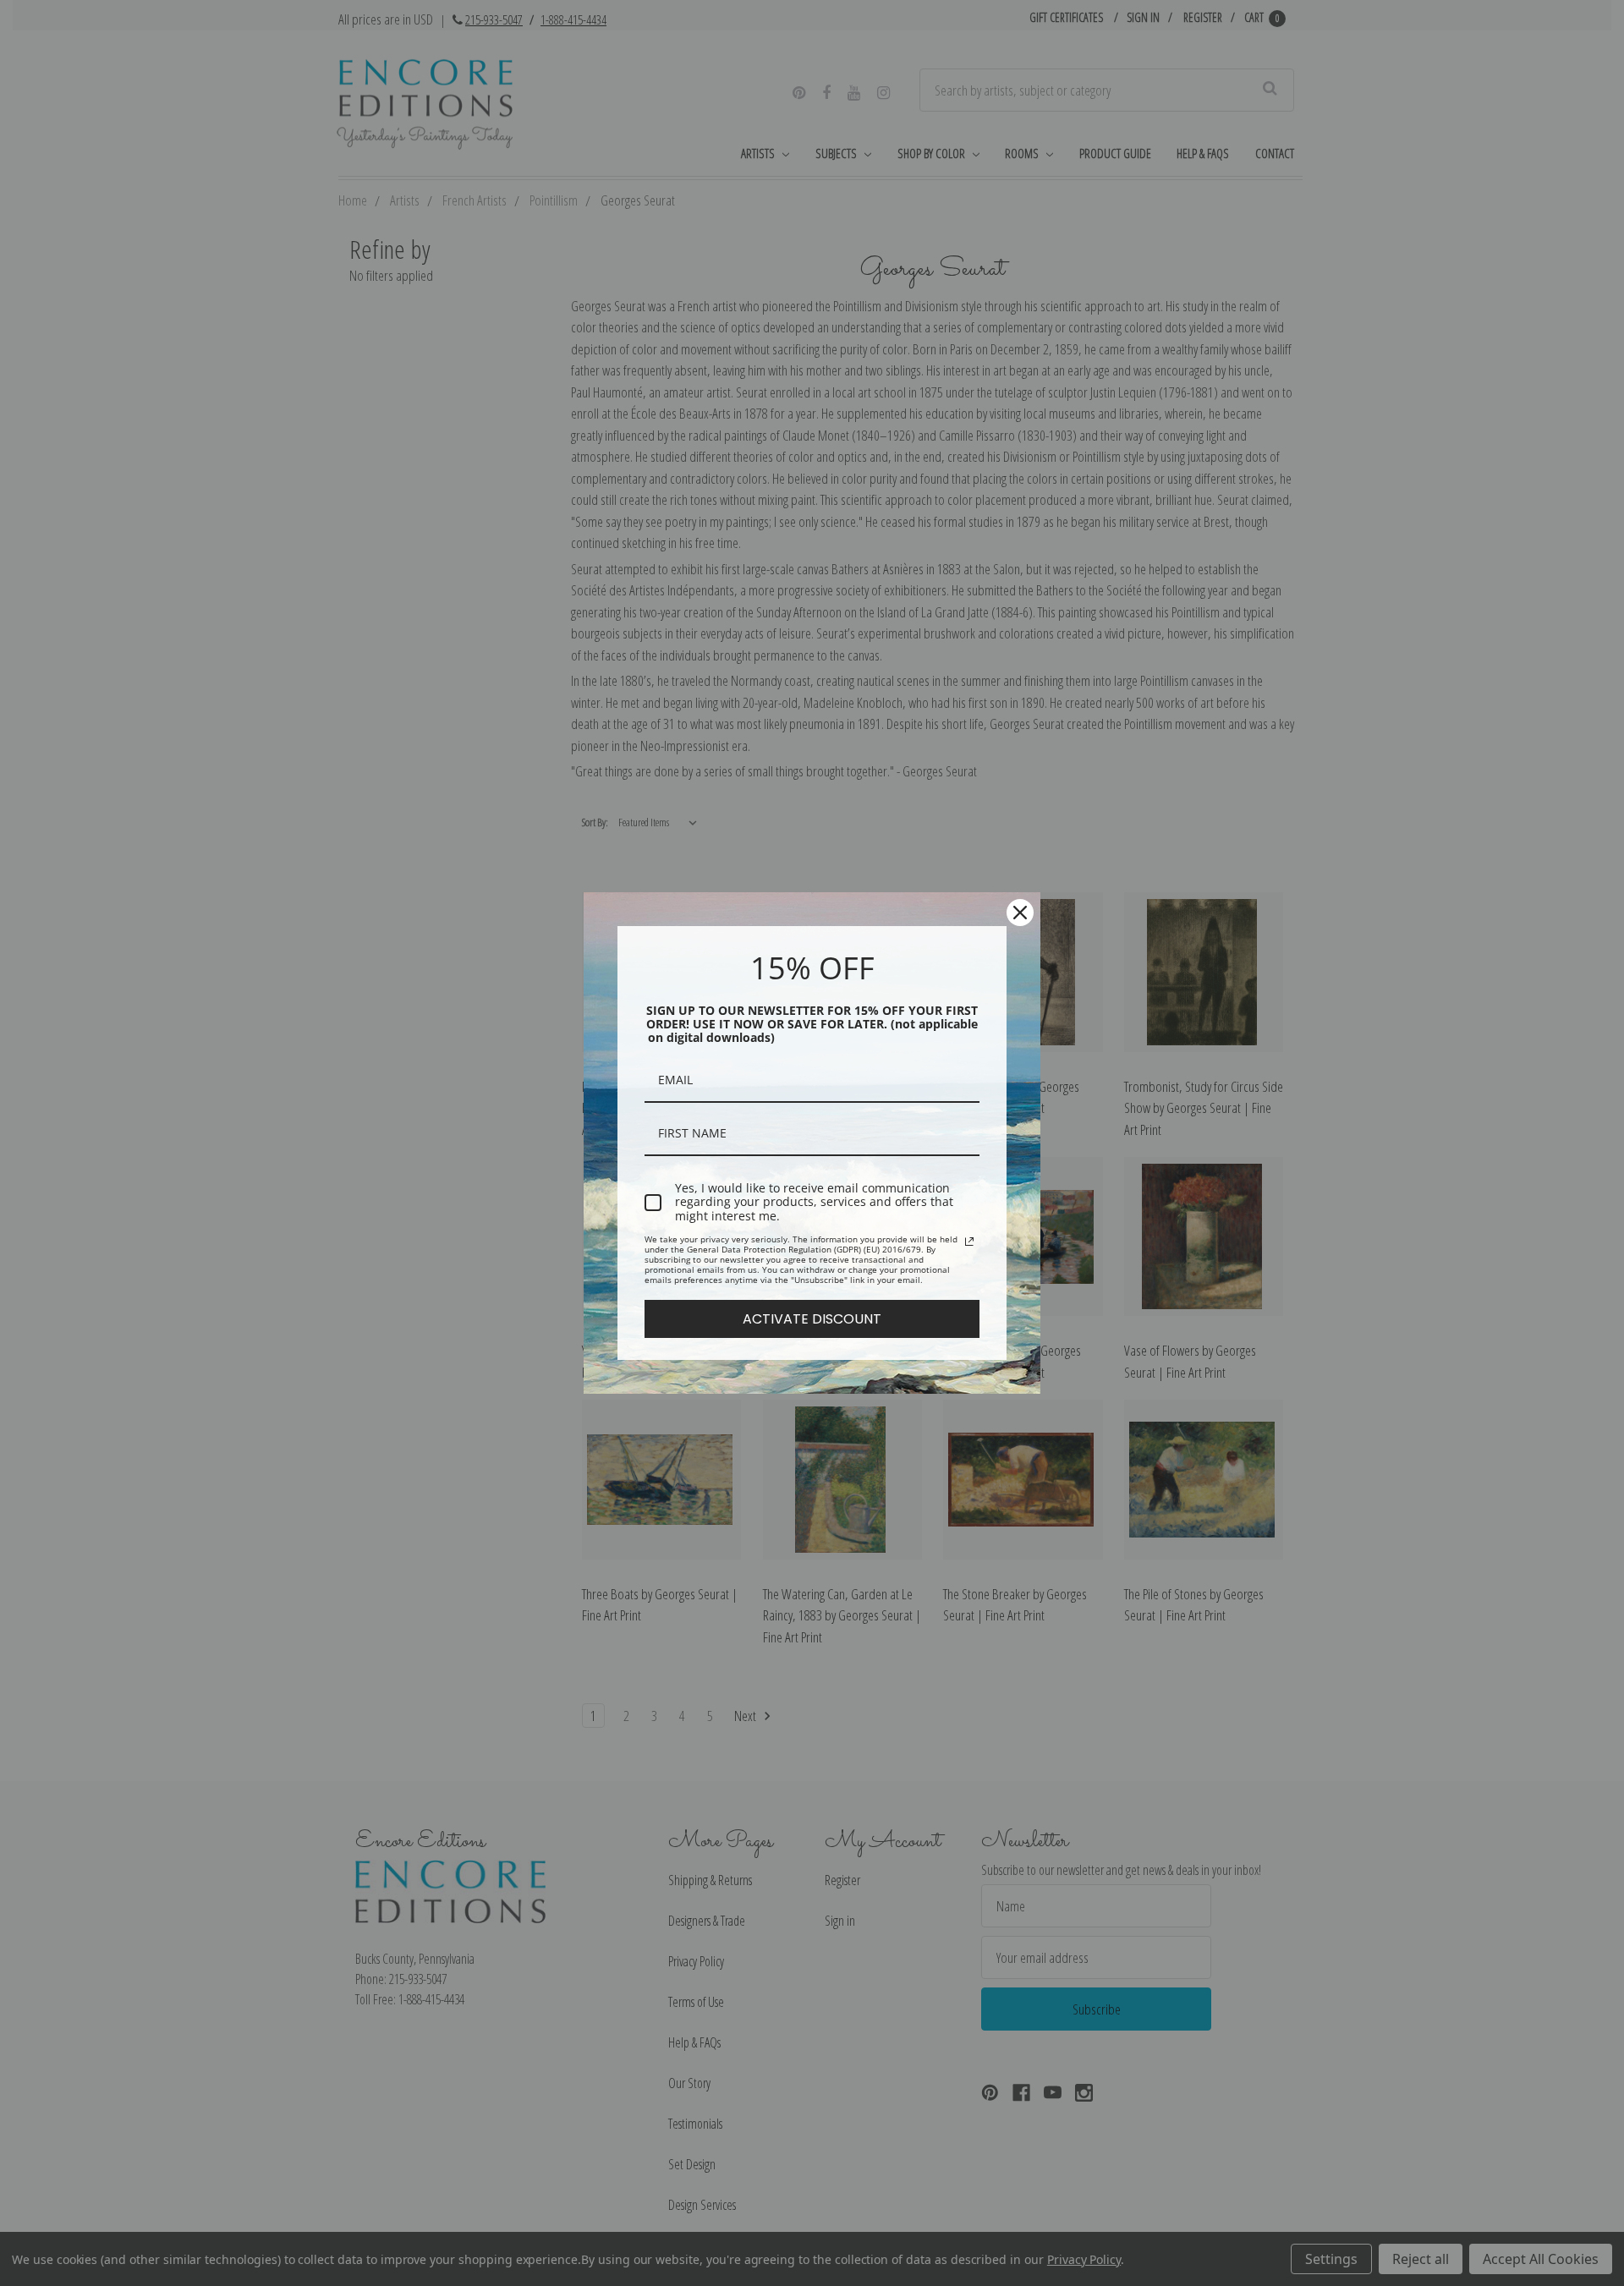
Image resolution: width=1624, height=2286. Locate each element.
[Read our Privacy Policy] (969, 1242)
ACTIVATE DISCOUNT (812, 1319)
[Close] (1020, 913)
